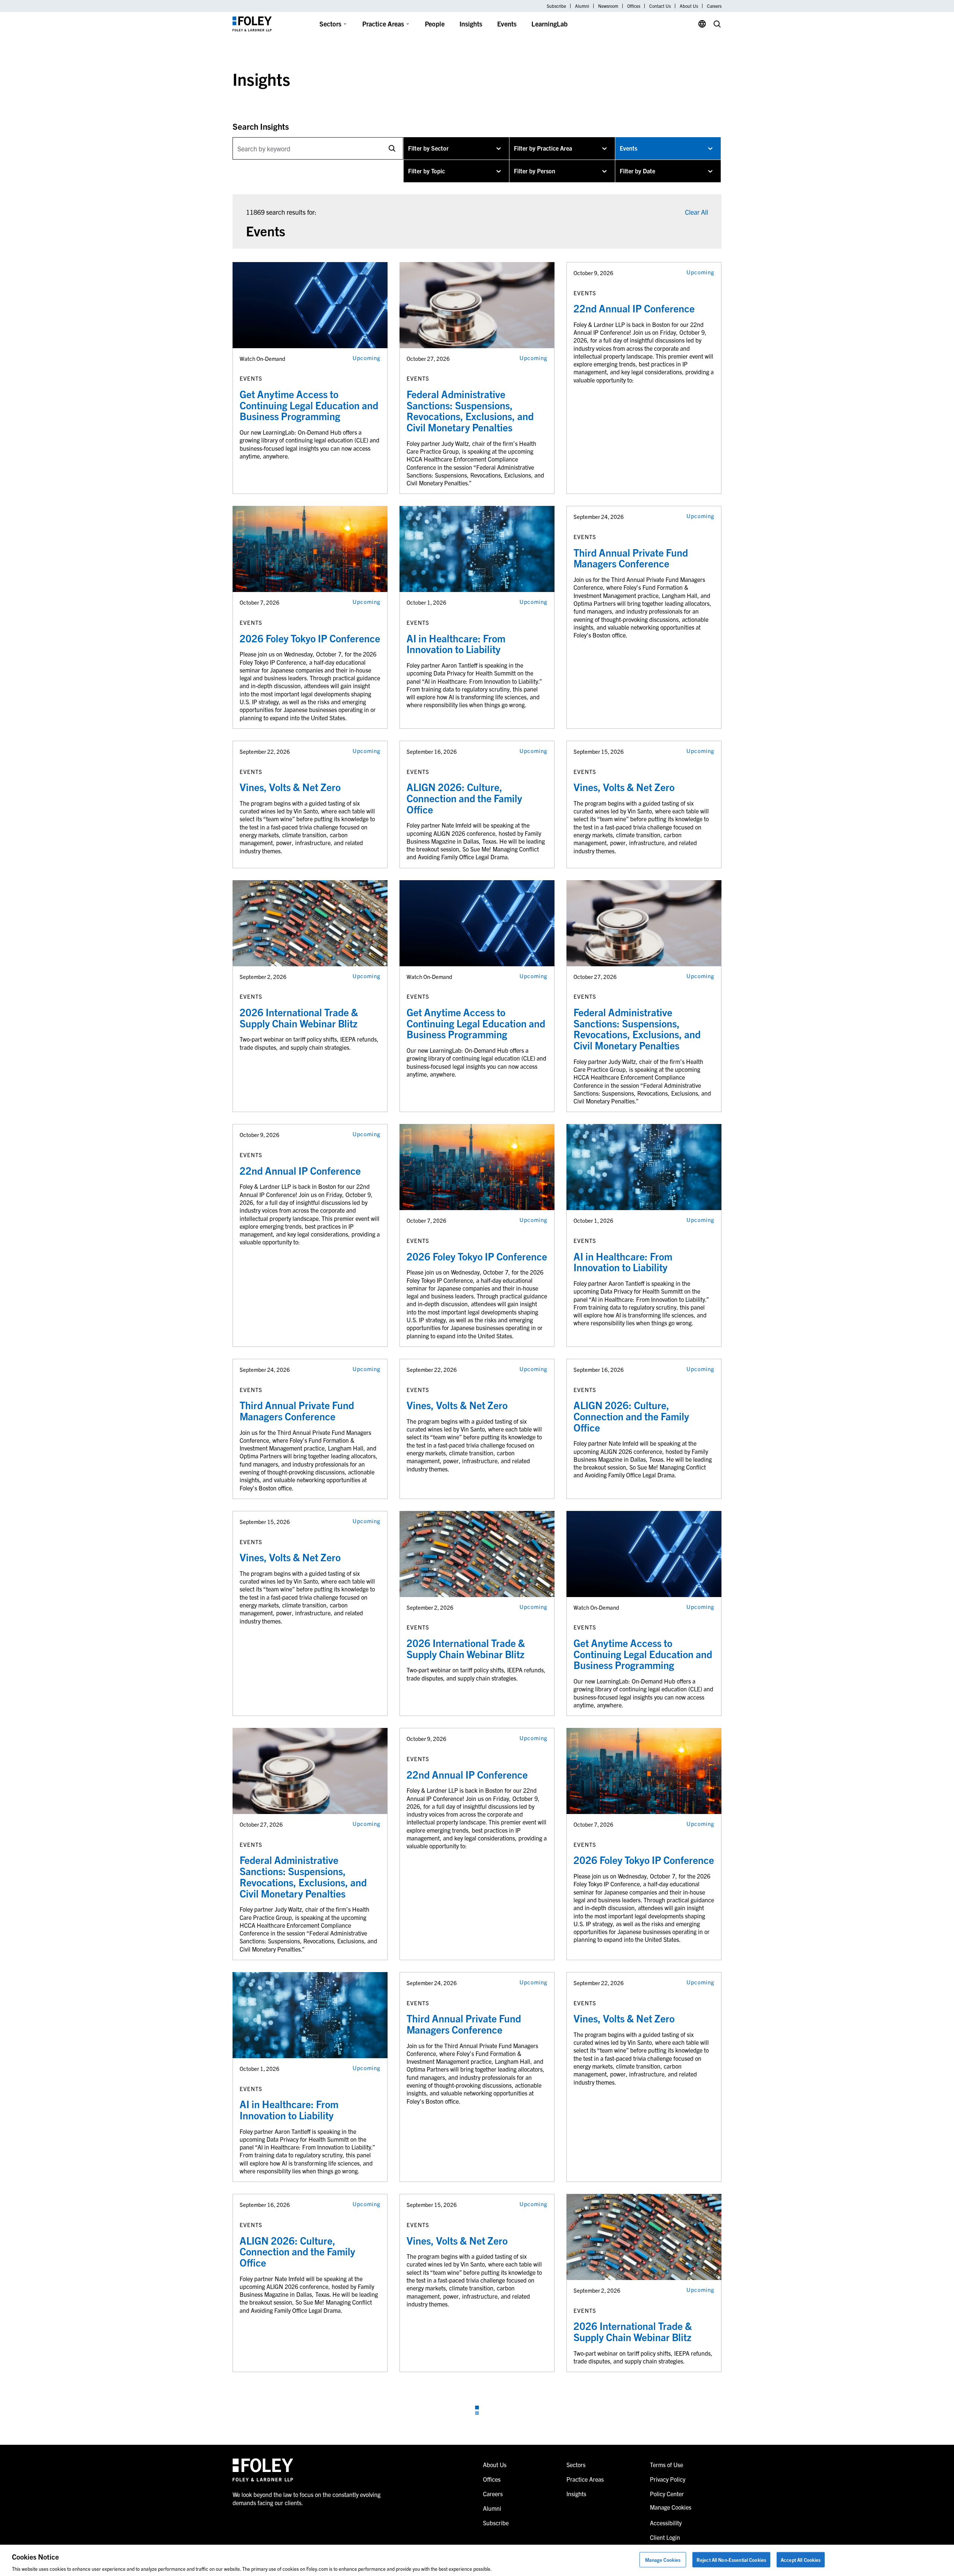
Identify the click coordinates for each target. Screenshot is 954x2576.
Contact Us (660, 6)
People (435, 24)
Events (507, 24)
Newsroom (608, 6)
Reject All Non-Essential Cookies (731, 2559)
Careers (714, 6)
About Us (689, 6)
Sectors (330, 24)
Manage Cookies (663, 2559)
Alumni (582, 6)
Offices (634, 6)
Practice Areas (383, 24)
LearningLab (549, 24)
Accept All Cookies (801, 2559)
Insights (471, 24)
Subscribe (556, 6)
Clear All (696, 212)
